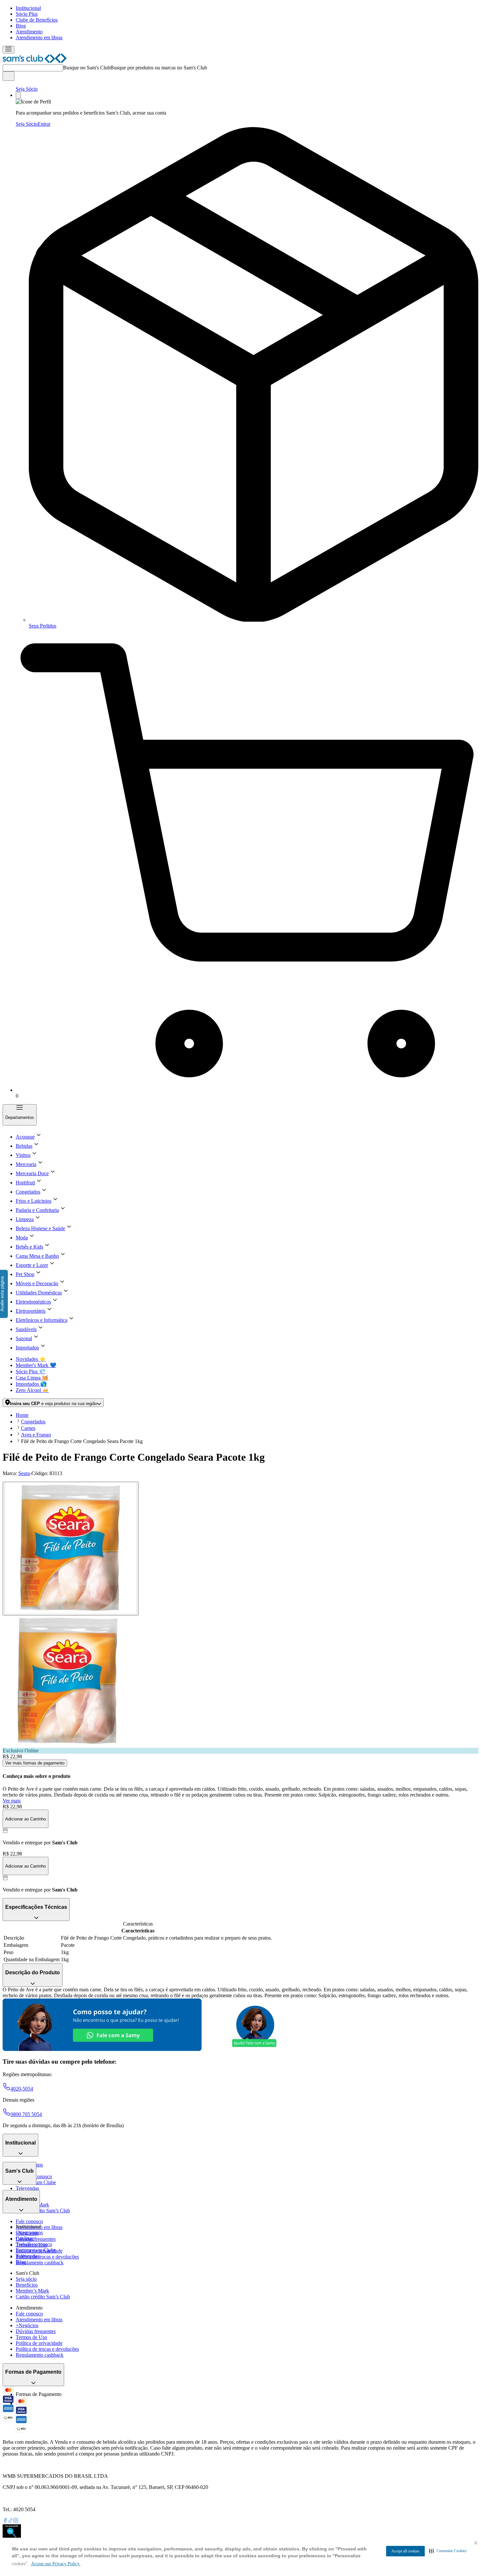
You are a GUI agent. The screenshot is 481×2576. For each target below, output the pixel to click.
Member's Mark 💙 (36, 1365)
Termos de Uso (31, 2337)
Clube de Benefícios (37, 20)
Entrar (44, 124)
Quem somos (29, 2232)
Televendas (27, 2188)
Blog (21, 26)
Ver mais (12, 1801)
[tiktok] (10, 2521)
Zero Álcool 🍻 (32, 1390)
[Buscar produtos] (9, 76)
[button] (448, 2551)
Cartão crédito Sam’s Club (43, 2211)
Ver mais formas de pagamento (35, 1763)
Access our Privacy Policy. (56, 2564)
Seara (24, 1473)
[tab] (71, 1549)
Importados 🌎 (31, 1384)
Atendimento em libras (39, 37)
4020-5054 (22, 2089)
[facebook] (5, 2521)
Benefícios (27, 2285)
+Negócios (27, 2325)
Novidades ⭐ (31, 1359)
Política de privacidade (39, 2343)
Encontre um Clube (36, 2250)
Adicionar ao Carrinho (26, 1819)
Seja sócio (26, 2279)
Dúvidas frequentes (36, 2239)
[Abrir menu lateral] (9, 50)
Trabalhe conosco (34, 2244)
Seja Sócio (27, 89)
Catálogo (25, 2238)
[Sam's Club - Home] (35, 61)
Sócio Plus (27, 14)
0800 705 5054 (26, 2114)
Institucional (28, 8)
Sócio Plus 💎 (31, 1371)
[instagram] (16, 2521)
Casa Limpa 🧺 (32, 1378)
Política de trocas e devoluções (47, 2257)
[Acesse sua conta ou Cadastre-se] (18, 95)
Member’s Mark (32, 2291)
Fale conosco (29, 2221)
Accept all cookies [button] (405, 2551)
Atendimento (29, 32)
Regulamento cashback (40, 2263)
